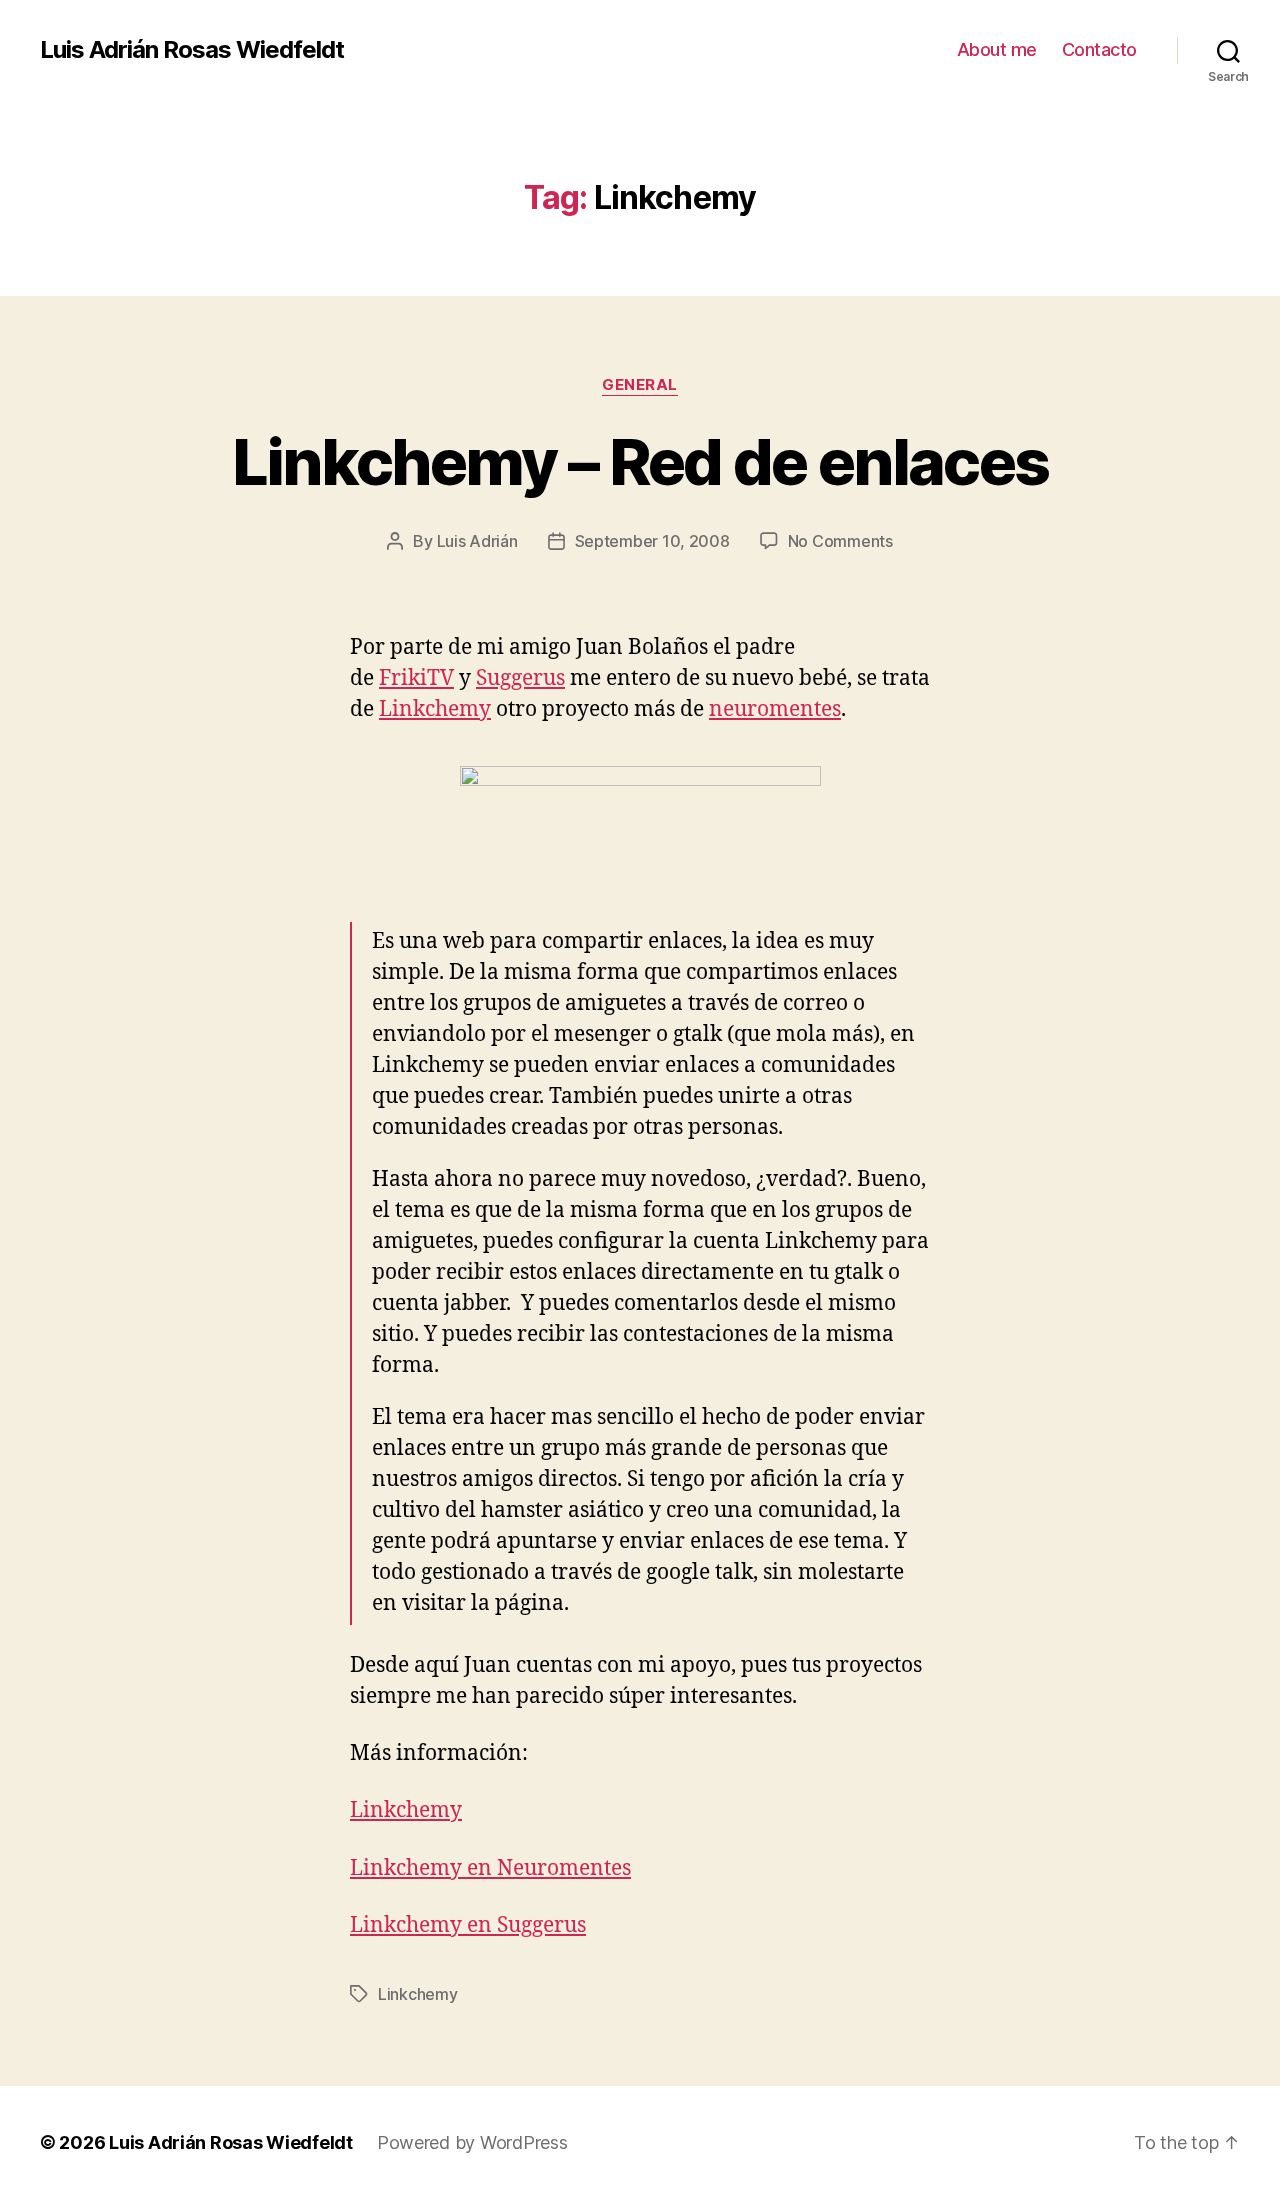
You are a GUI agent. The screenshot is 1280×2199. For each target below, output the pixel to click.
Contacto (1099, 49)
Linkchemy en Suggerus (468, 1925)
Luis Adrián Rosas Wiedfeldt (192, 50)
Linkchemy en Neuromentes (490, 1868)
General (640, 385)
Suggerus (520, 678)
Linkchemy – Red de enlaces (640, 461)
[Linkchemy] (640, 824)
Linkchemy (435, 709)
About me (997, 49)
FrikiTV (416, 678)
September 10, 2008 (652, 541)
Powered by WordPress (472, 2142)
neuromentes (775, 709)
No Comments (840, 541)
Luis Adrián (477, 541)
